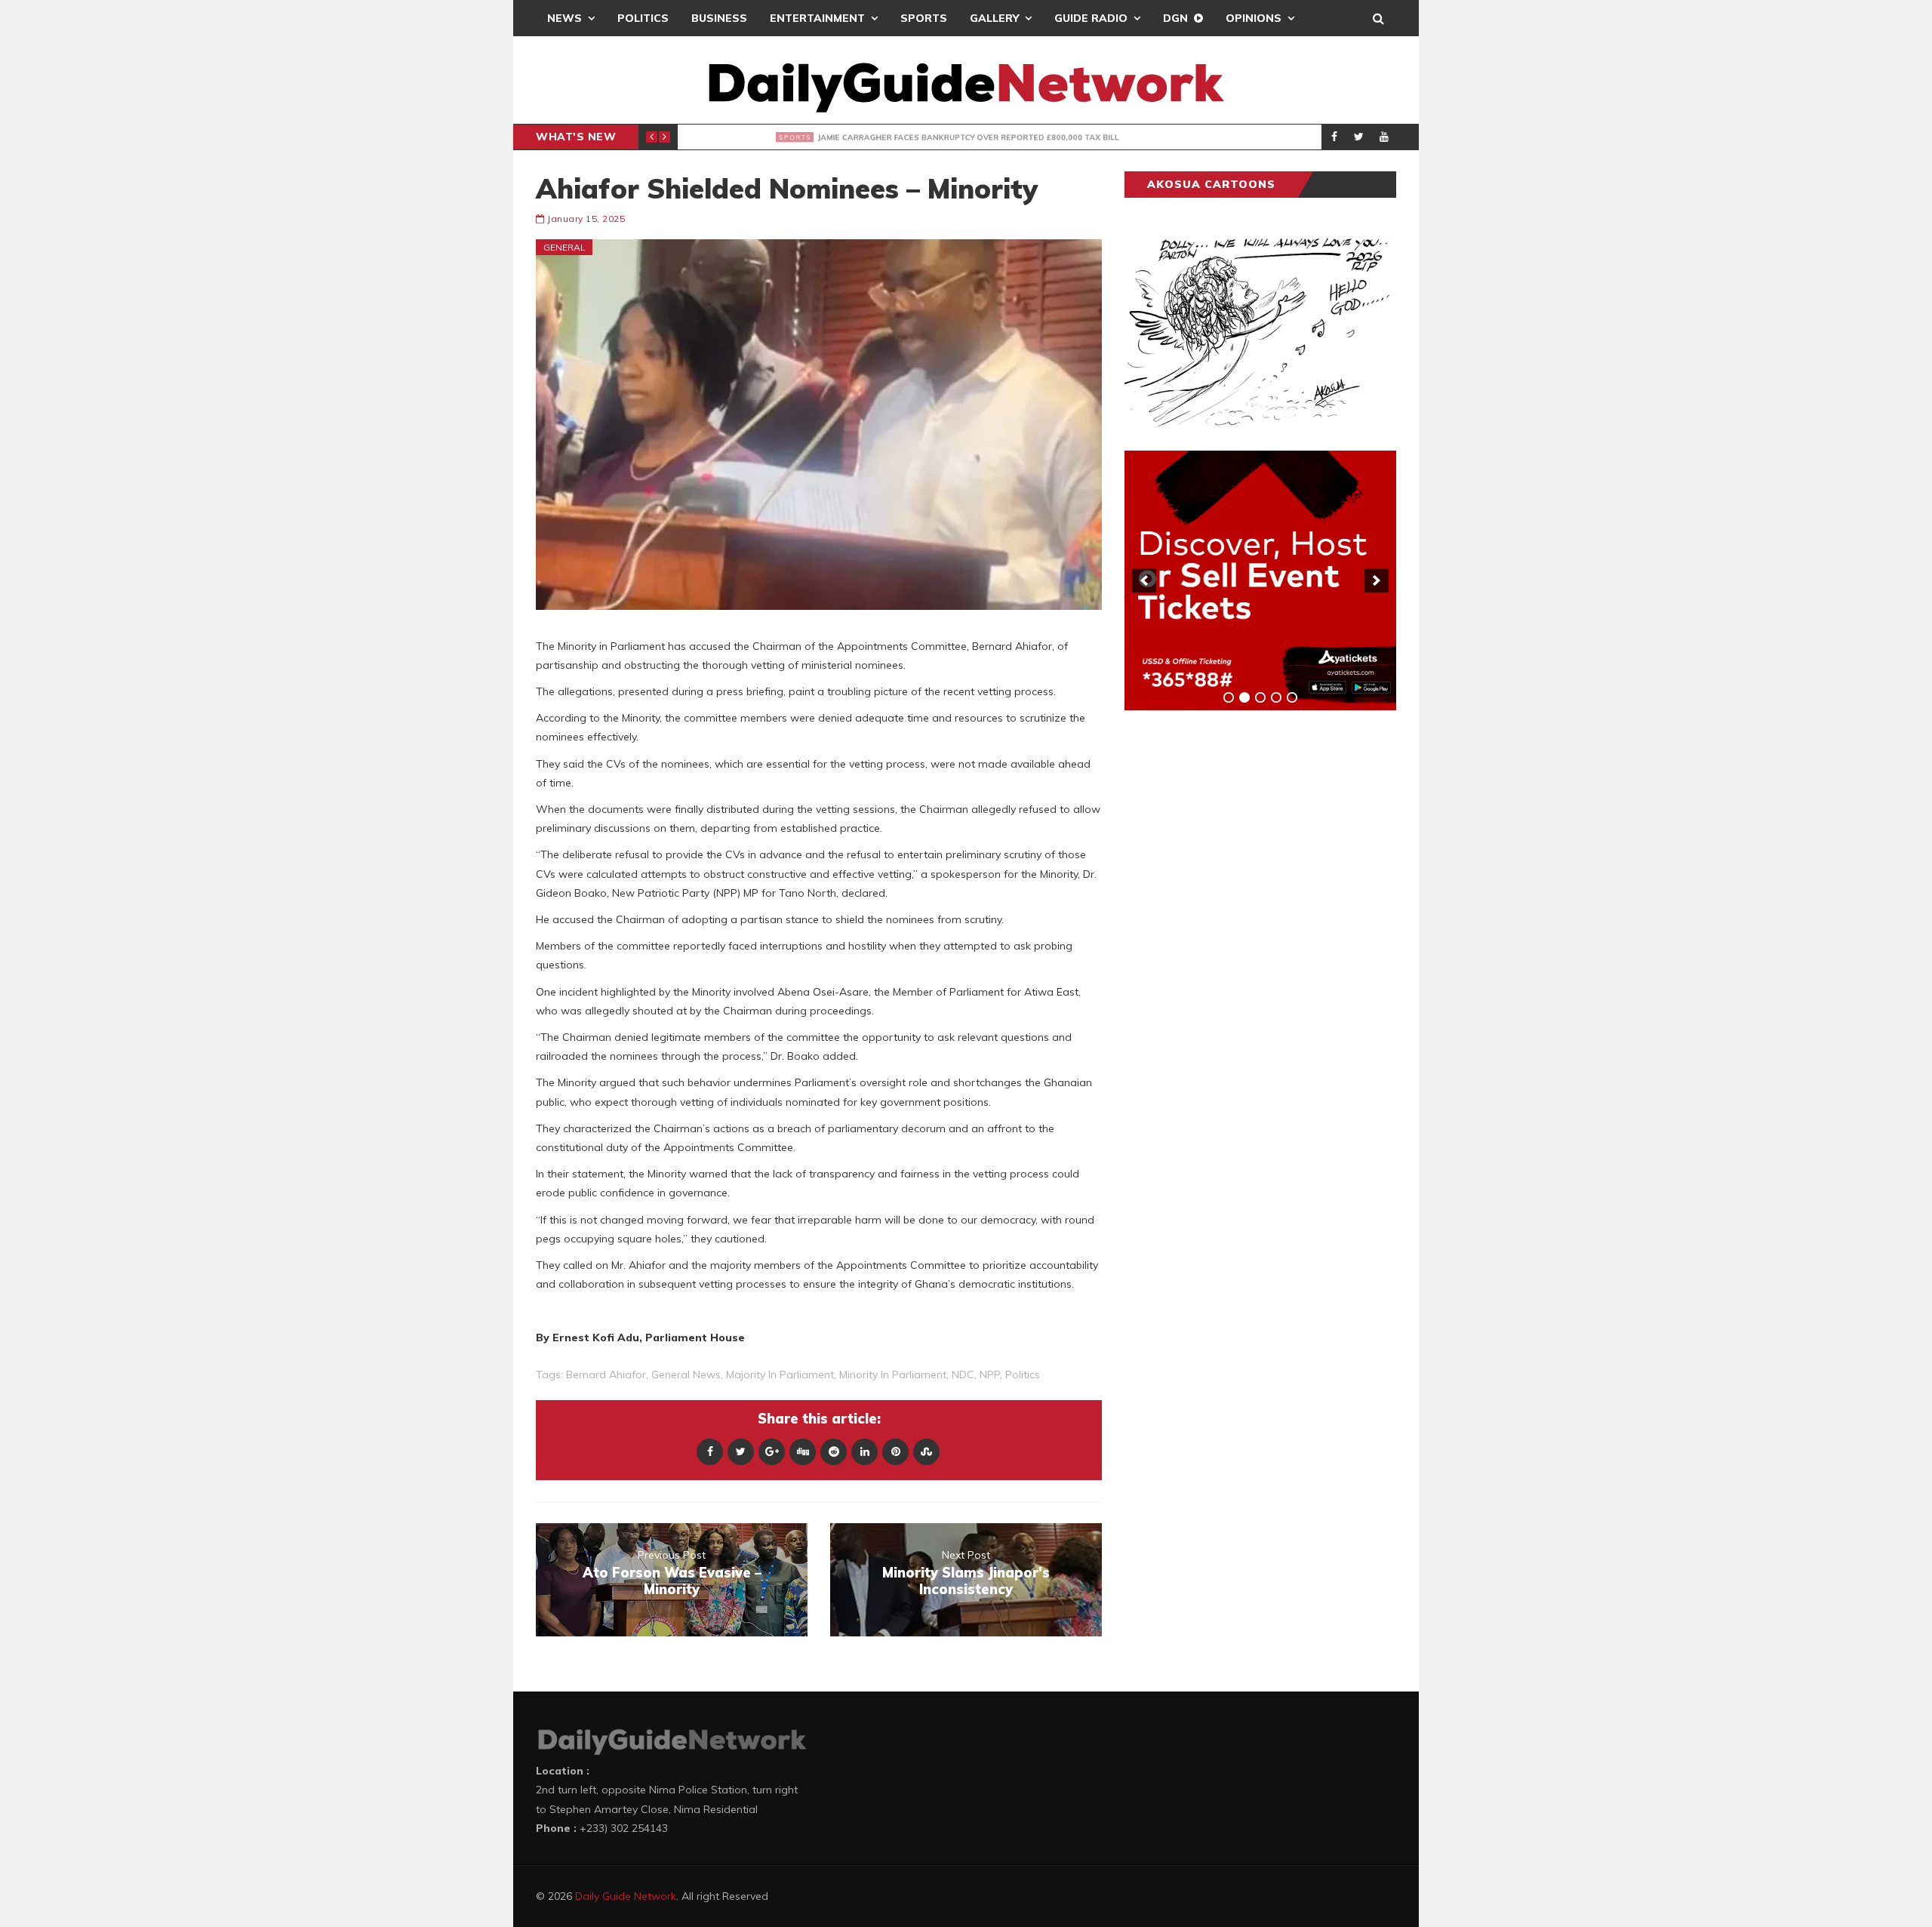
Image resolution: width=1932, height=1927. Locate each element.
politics (1023, 1374)
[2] (1244, 697)
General (565, 247)
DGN (1175, 18)
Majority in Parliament (780, 1374)
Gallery (994, 18)
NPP (990, 1374)
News (565, 18)
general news (686, 1374)
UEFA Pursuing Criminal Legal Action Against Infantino (918, 137)
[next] (1377, 580)
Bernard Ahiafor (606, 1374)
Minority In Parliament (893, 1374)
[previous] (1144, 580)
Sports (924, 18)
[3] (1260, 697)
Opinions (1254, 18)
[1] (1229, 697)
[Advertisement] (1238, 958)
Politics (643, 18)
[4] (1276, 697)
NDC (963, 1374)
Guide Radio (1091, 18)
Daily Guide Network (626, 1896)
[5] (1292, 697)
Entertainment (817, 18)
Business (719, 18)
